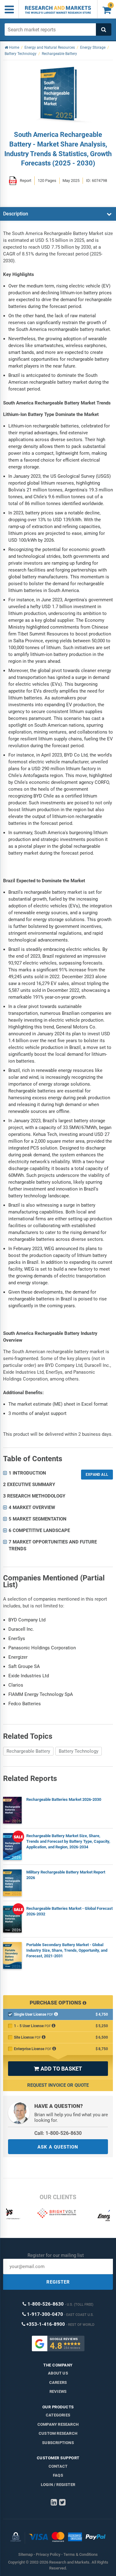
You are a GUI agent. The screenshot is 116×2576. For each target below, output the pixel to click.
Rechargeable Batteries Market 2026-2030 (64, 1799)
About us (58, 2373)
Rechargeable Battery (28, 1751)
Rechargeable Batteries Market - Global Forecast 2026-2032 (69, 1911)
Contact (58, 2466)
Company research (58, 2424)
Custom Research (58, 2433)
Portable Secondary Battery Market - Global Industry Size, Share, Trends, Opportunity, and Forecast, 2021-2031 (67, 1950)
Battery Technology (79, 1751)
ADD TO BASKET (58, 2069)
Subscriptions (58, 2443)
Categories (58, 2415)
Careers (58, 2382)
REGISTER (58, 2282)
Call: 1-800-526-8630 (58, 2133)
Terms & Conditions (81, 2554)
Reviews (58, 2391)
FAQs (58, 2475)
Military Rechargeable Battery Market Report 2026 (66, 1875)
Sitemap (26, 2554)
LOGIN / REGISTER (58, 2485)
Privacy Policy (48, 2554)
